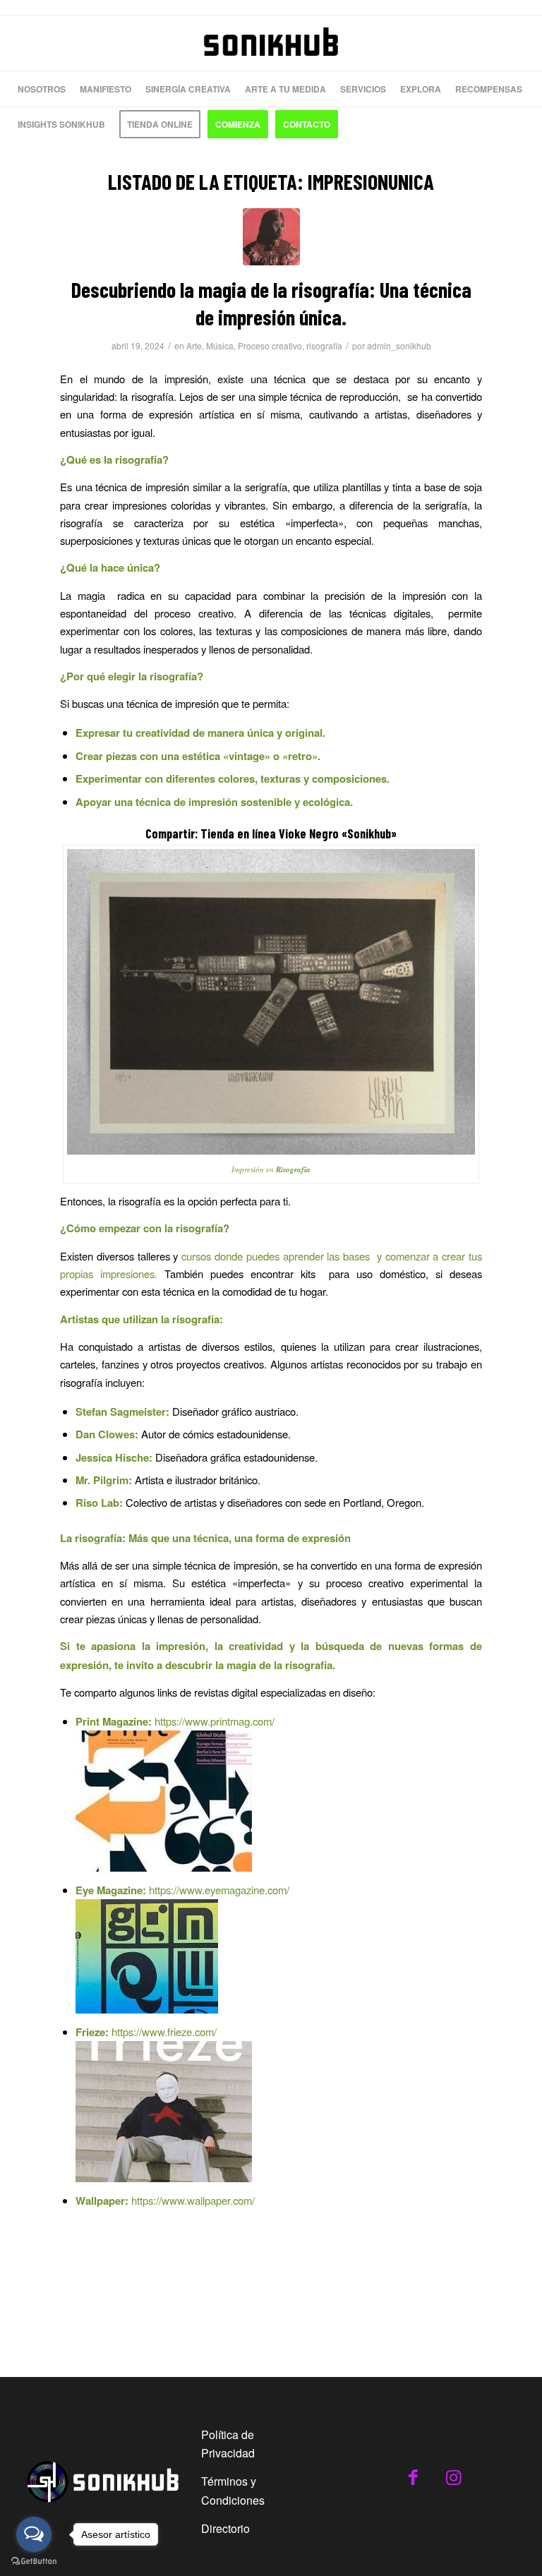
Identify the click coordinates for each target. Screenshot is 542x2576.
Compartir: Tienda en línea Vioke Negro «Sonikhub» (271, 833)
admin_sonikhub (399, 345)
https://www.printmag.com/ (215, 1721)
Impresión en (253, 1169)
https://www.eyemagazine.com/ (219, 1890)
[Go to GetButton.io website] (34, 2562)
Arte (194, 345)
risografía (324, 345)
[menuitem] (42, 89)
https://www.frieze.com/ (164, 2032)
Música (220, 345)
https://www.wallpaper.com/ (193, 2200)
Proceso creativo (270, 345)
